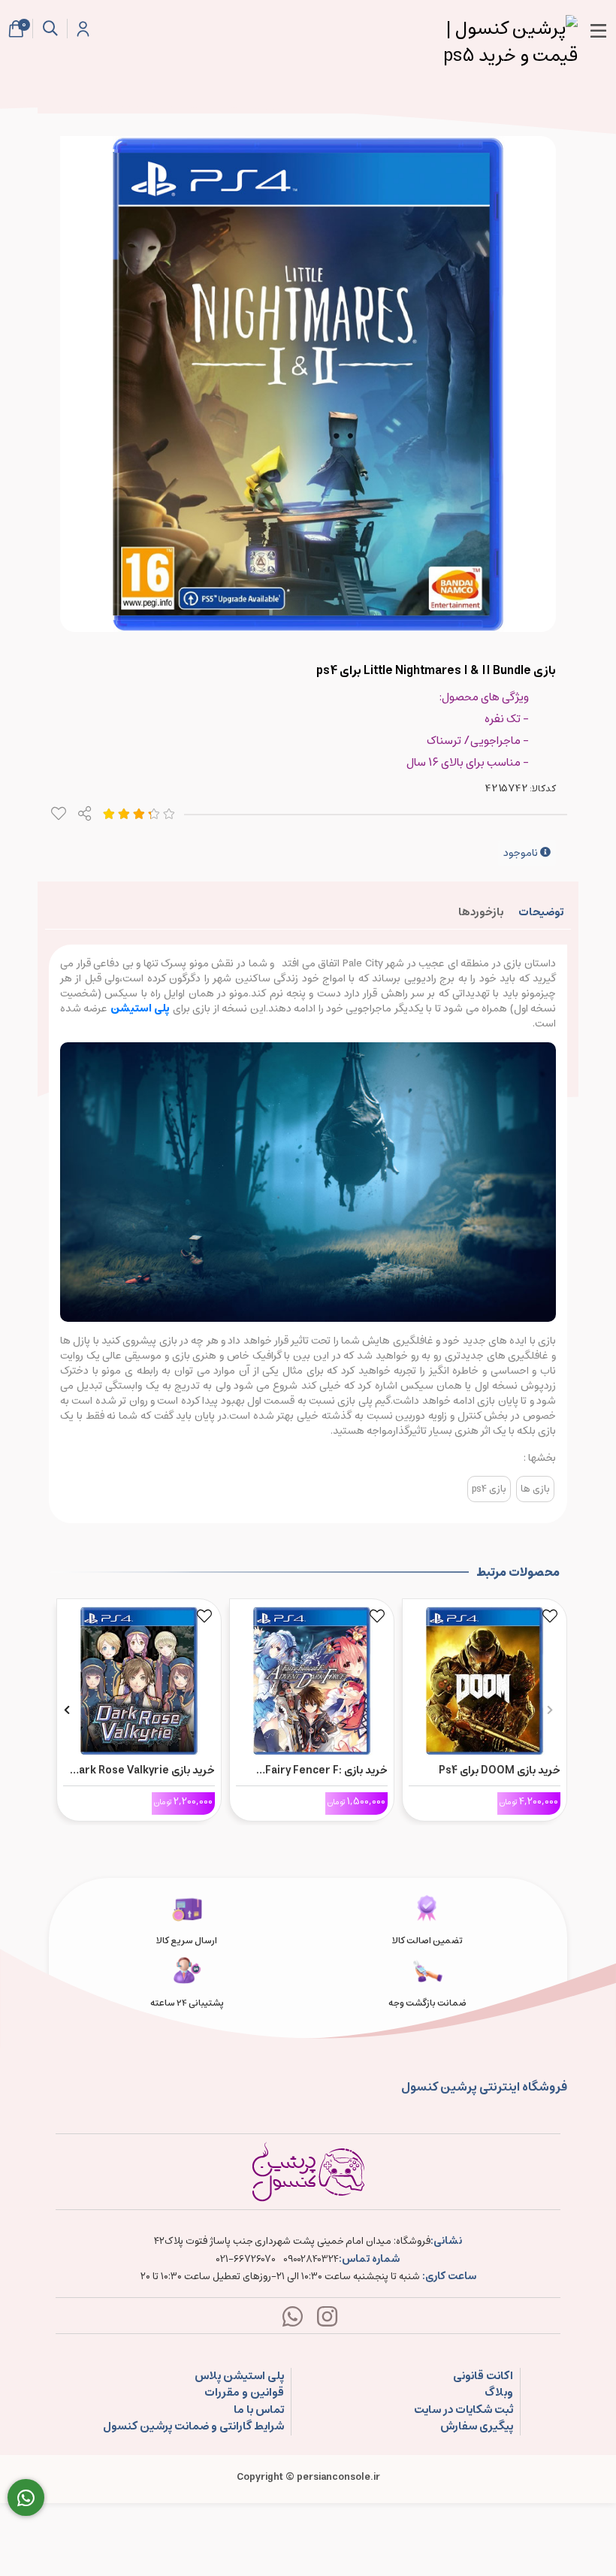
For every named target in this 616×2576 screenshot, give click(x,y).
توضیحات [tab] (541, 912)
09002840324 (311, 2260)
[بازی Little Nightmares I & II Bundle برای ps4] (308, 2172)
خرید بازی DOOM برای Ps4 (500, 1770)
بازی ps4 (489, 1489)
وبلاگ (499, 2393)
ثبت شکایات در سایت (464, 2410)
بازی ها (535, 1489)
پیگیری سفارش (477, 2427)
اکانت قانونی (483, 2376)
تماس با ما (259, 2410)
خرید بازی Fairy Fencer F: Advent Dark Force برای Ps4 (319, 1770)
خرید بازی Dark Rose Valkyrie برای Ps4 (143, 1770)
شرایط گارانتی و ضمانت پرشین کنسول (193, 2427)
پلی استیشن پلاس (239, 2376)
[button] (550, 1710)
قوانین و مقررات (244, 2393)
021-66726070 (246, 2260)
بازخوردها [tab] (481, 912)
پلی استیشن (142, 1008)
